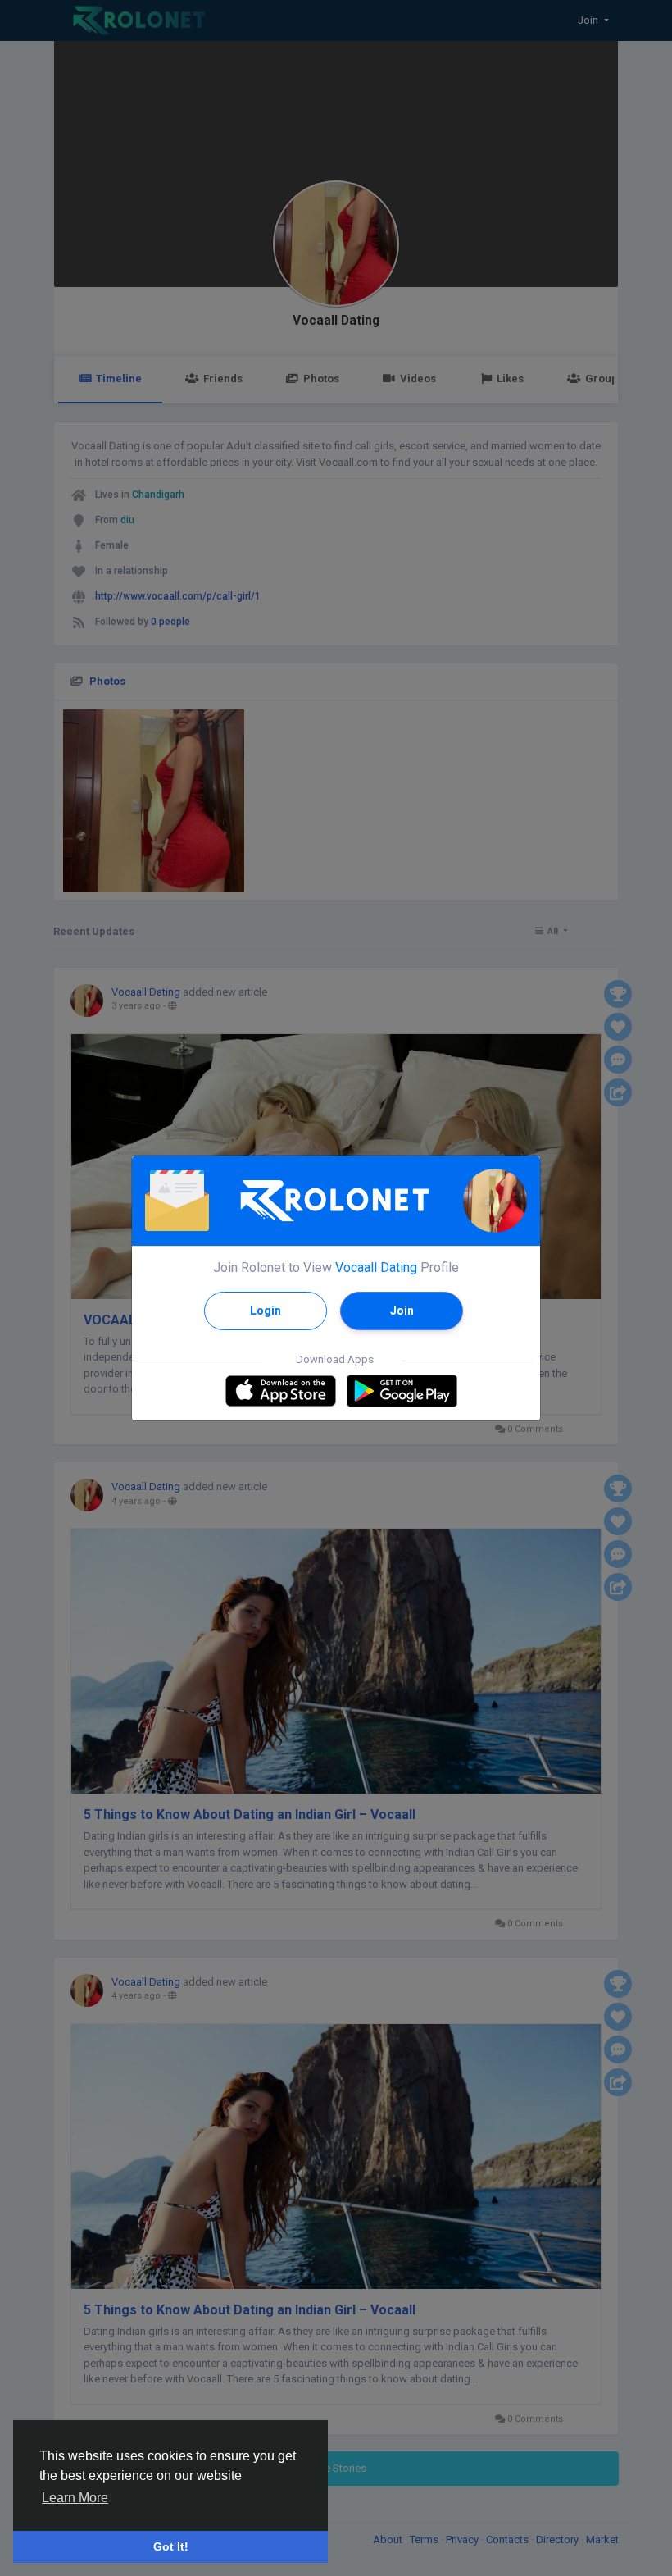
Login (266, 1311)
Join (402, 1311)
